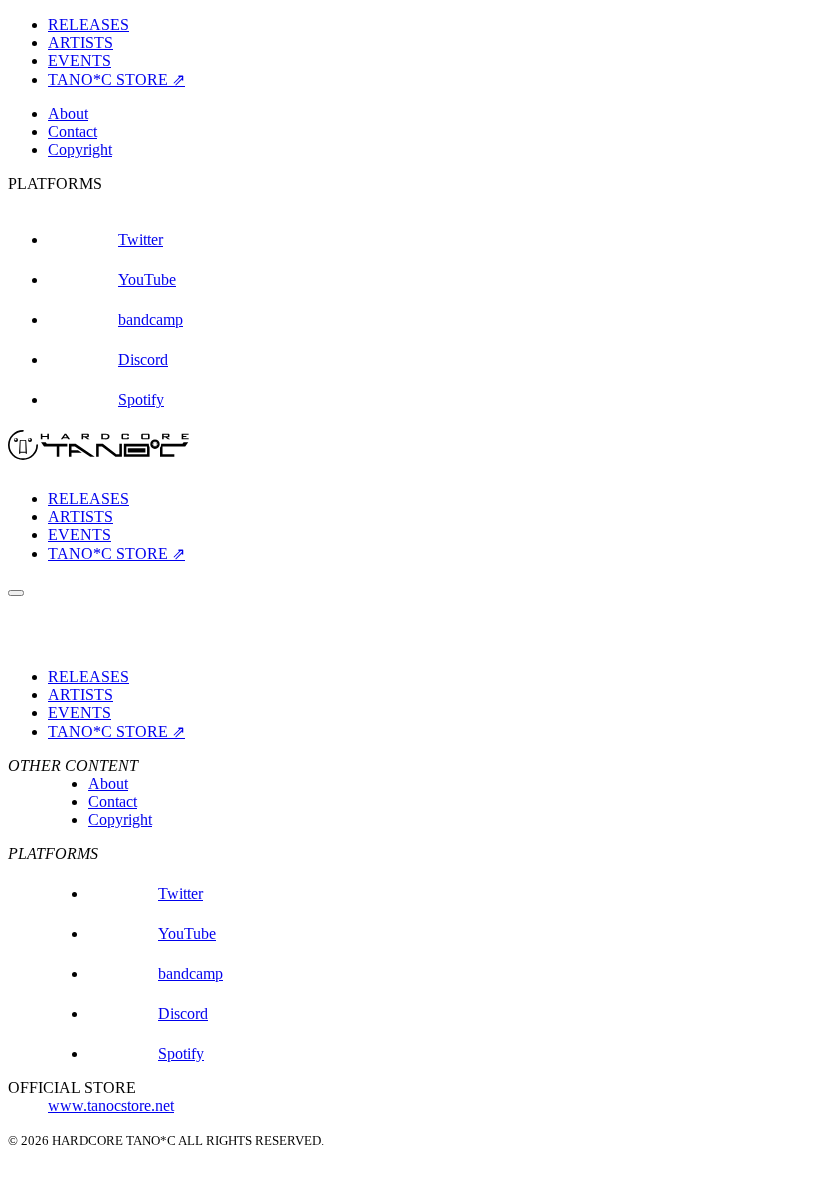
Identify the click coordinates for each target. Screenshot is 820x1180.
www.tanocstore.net (111, 1105)
